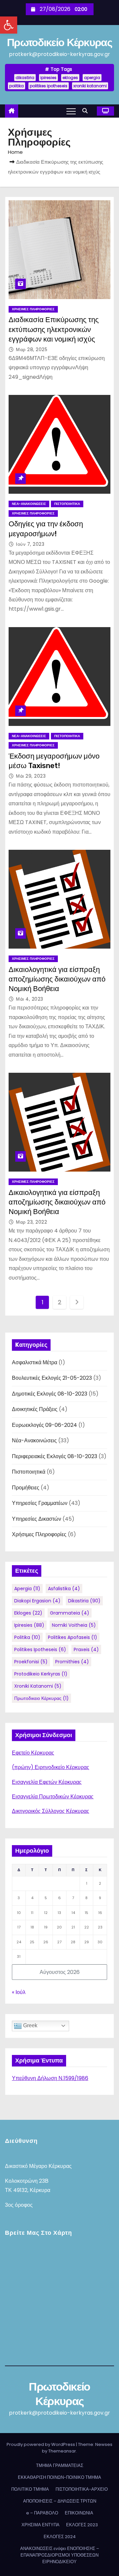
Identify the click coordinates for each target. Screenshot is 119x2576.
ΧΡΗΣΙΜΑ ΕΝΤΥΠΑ (40, 2525)
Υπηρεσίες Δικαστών (37, 1519)
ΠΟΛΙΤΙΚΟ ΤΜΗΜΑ (30, 2489)
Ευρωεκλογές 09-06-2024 (44, 1425)
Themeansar (62, 2451)
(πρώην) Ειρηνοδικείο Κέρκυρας (51, 1767)
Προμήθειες (26, 1488)
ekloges (70, 78)
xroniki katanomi (90, 86)
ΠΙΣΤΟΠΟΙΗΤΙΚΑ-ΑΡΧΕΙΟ (82, 2489)
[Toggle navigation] (71, 111)
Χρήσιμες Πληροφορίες (33, 309)
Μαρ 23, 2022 (31, 1222)
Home (15, 152)
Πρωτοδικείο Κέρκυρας (59, 42)
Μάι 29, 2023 (31, 776)
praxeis (86, 1649)
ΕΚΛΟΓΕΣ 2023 (82, 2525)
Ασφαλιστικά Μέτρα (35, 1362)
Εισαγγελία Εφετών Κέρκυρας (47, 1782)
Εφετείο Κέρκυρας (33, 1753)
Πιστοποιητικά (67, 504)
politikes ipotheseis (49, 86)
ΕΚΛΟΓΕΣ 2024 (60, 2537)
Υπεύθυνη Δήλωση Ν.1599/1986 (50, 2078)
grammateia (70, 1613)
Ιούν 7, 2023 (30, 544)
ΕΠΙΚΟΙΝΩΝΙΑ (79, 2513)
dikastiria (25, 78)
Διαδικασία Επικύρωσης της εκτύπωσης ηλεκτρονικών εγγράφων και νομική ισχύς (54, 329)
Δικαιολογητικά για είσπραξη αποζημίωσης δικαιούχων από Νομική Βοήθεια (57, 979)
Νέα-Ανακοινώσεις (29, 504)
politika (17, 86)
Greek (30, 2025)
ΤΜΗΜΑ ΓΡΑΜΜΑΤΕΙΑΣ (60, 2465)
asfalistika (64, 1589)
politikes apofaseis (73, 1637)
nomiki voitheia (74, 1625)
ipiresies (48, 78)
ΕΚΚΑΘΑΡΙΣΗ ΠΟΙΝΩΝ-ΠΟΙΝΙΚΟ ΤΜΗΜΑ (59, 2477)
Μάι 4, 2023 (30, 999)
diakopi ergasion (37, 1601)
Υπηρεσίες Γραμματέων (40, 1503)
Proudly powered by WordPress (41, 2444)
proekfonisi (31, 1662)
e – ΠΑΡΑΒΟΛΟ (42, 2513)
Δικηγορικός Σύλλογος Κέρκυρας (51, 1811)
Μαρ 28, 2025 (32, 349)
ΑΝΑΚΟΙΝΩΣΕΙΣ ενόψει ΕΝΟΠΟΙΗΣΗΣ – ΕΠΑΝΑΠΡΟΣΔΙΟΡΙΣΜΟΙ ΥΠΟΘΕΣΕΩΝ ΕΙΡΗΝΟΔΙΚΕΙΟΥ (60, 2555)
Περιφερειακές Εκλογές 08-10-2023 (55, 1456)
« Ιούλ (19, 1992)
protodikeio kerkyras (41, 1674)
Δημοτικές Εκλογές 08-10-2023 (50, 1394)
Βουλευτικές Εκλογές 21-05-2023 (52, 1378)
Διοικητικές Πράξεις (35, 1409)
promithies (72, 1662)
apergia (92, 78)
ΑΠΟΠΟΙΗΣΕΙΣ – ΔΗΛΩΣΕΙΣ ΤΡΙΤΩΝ (60, 2501)
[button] (9, 25)
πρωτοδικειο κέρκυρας (41, 1698)
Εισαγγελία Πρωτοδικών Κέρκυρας (53, 1797)
